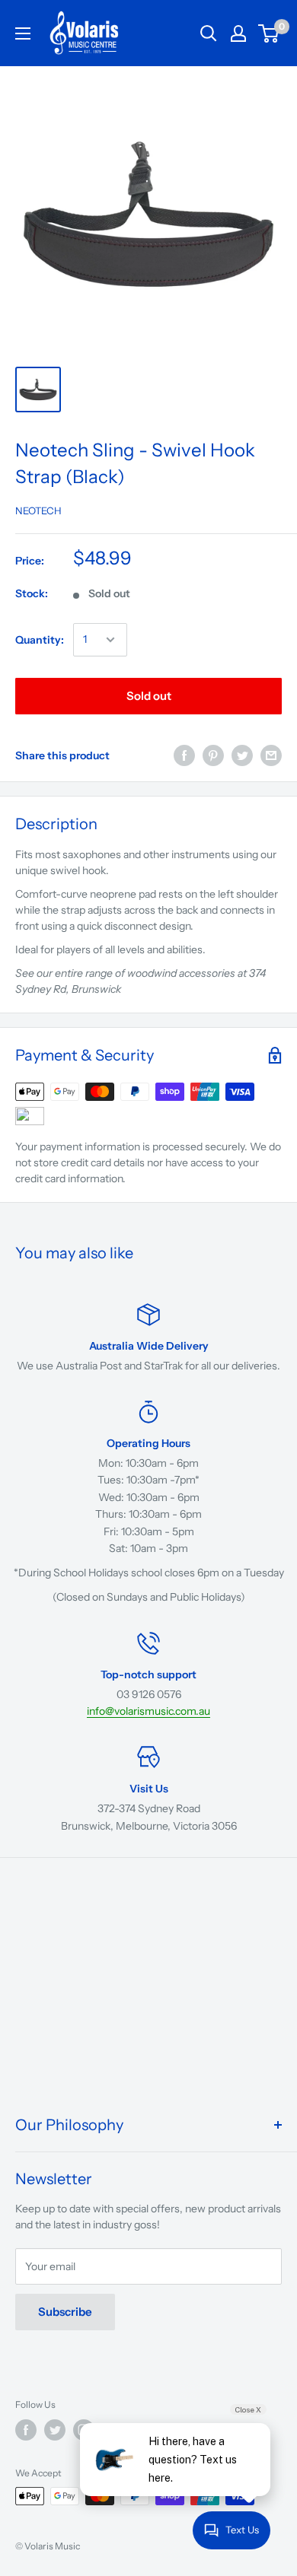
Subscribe (65, 2312)
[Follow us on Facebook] (26, 2430)
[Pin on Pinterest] (213, 755)
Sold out (149, 696)
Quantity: (40, 640)
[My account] (238, 33)
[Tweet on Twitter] (242, 755)
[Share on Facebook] (184, 755)
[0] (269, 33)
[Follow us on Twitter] (55, 2430)
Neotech (38, 510)
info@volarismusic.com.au (148, 1711)
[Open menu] (23, 33)
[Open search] (209, 33)
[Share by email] (271, 755)
